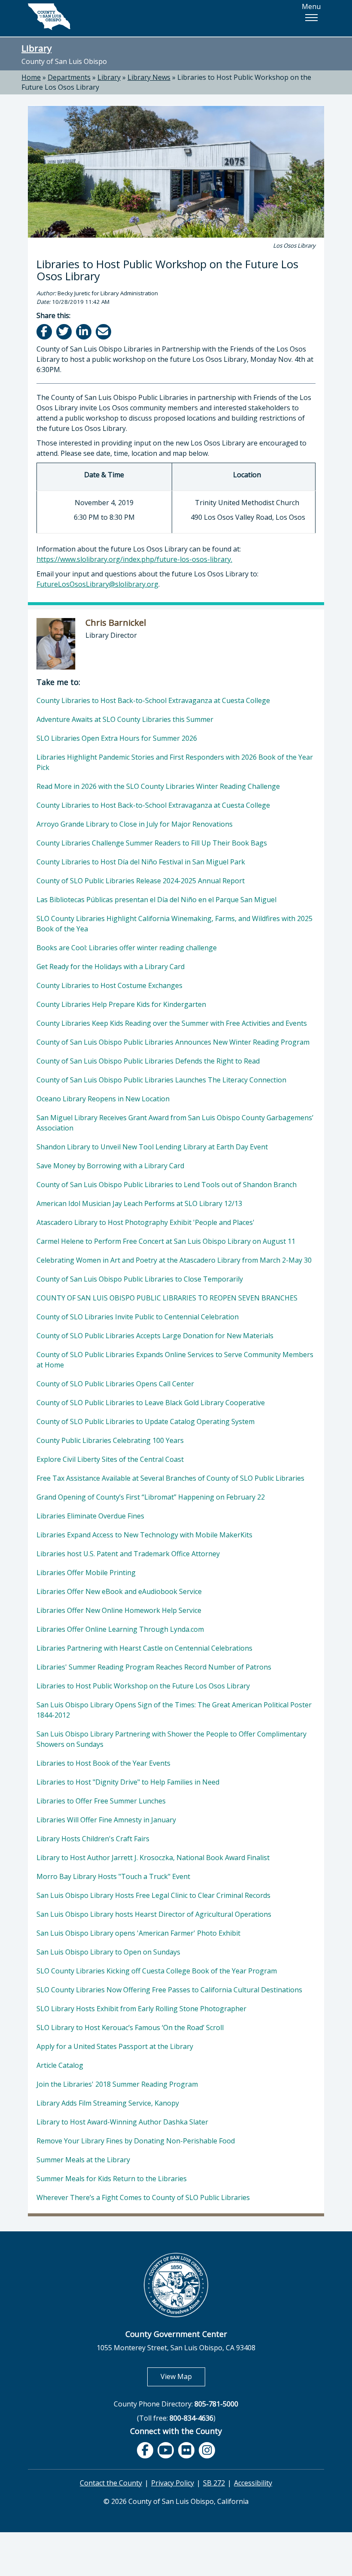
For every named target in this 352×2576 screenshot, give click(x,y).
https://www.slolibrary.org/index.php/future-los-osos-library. (134, 559)
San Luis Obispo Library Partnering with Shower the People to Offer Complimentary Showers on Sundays (171, 1739)
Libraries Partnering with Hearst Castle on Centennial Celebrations (144, 1648)
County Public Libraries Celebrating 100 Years (110, 1440)
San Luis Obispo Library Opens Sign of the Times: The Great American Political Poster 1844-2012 (174, 1710)
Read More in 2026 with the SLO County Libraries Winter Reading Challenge (158, 786)
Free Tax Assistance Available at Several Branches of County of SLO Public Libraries (170, 1478)
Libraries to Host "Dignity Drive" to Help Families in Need (128, 1782)
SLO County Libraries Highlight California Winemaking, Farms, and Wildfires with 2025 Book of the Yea (174, 924)
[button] (311, 18)
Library (36, 48)
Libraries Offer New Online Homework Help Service (119, 1610)
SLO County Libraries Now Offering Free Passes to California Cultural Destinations (169, 1990)
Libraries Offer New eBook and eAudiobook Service (119, 1591)
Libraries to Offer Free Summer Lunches (101, 1801)
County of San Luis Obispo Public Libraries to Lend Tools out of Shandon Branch (167, 1185)
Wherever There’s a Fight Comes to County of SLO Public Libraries (143, 2197)
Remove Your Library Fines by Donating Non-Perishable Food (136, 2141)
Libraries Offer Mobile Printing (86, 1573)
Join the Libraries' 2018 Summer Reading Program (117, 2084)
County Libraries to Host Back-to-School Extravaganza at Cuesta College (153, 700)
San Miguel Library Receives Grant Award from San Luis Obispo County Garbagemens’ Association (175, 1123)
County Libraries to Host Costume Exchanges (109, 985)
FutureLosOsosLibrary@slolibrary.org (97, 584)
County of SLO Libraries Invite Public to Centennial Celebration (138, 1317)
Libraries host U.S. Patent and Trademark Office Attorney (128, 1554)
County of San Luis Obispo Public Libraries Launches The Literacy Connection (161, 1080)
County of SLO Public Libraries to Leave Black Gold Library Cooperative (151, 1403)
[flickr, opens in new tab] (186, 2450)
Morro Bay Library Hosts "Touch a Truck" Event (113, 1876)
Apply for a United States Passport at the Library (115, 2046)
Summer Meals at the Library (83, 2160)
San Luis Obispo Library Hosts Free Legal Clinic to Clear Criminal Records (153, 1895)
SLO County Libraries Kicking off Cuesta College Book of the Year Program (157, 1971)
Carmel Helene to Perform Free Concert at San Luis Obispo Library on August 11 (166, 1241)
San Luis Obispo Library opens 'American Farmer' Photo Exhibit (138, 1933)
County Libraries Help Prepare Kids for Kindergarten (121, 1004)
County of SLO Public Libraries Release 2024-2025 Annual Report (141, 881)
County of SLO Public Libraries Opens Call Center (115, 1384)
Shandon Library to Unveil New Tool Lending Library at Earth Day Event (152, 1147)
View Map (183, 2376)
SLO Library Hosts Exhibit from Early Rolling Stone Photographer (141, 2009)
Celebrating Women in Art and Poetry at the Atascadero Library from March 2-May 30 (174, 1260)
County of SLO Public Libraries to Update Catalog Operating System (146, 1421)
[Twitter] (65, 332)
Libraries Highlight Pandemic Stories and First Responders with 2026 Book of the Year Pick (175, 762)
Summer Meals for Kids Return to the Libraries (112, 2179)
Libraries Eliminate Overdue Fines (90, 1516)
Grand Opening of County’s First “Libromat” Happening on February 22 (151, 1497)
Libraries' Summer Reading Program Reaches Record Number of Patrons (154, 1667)
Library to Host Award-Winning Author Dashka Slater (122, 2122)
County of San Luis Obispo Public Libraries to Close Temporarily (140, 1279)
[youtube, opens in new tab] (166, 2450)
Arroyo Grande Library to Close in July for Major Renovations (135, 824)
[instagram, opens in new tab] (207, 2450)
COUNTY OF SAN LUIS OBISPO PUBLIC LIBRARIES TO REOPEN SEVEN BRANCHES (167, 1298)
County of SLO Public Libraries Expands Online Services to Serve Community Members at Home (175, 1360)
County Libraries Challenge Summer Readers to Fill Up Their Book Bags (152, 843)
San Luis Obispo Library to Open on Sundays (108, 1952)
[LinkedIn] (84, 332)
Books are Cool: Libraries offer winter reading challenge (127, 948)
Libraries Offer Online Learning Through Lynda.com (120, 1629)
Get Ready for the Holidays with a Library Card (111, 967)
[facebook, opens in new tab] (145, 2450)
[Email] (104, 332)
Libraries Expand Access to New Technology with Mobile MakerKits (144, 1535)
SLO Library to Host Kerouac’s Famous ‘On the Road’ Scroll (130, 2027)
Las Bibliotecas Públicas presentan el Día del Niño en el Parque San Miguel (156, 900)
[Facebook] (45, 332)
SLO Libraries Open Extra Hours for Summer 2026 (117, 738)
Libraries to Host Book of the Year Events (103, 1763)
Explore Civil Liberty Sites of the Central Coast (110, 1459)
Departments (69, 77)
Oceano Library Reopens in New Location (103, 1099)
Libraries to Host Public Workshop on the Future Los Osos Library (143, 1686)
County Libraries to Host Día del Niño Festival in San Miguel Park (141, 862)
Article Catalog (60, 2065)
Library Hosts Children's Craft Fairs (93, 1839)
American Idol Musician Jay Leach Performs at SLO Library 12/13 (139, 1203)
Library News (149, 77)
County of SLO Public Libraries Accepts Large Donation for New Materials (155, 1336)
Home (31, 77)
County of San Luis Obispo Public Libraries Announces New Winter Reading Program (173, 1042)
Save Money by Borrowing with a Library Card (110, 1166)
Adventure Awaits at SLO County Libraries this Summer (125, 719)
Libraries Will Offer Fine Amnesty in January (106, 1820)
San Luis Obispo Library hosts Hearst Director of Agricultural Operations (154, 1914)
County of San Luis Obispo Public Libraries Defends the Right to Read (148, 1061)
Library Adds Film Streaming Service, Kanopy (108, 2103)
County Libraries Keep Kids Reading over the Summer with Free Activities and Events (172, 1023)
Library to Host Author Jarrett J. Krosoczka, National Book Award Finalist (153, 1858)
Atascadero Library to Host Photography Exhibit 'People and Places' (146, 1222)
